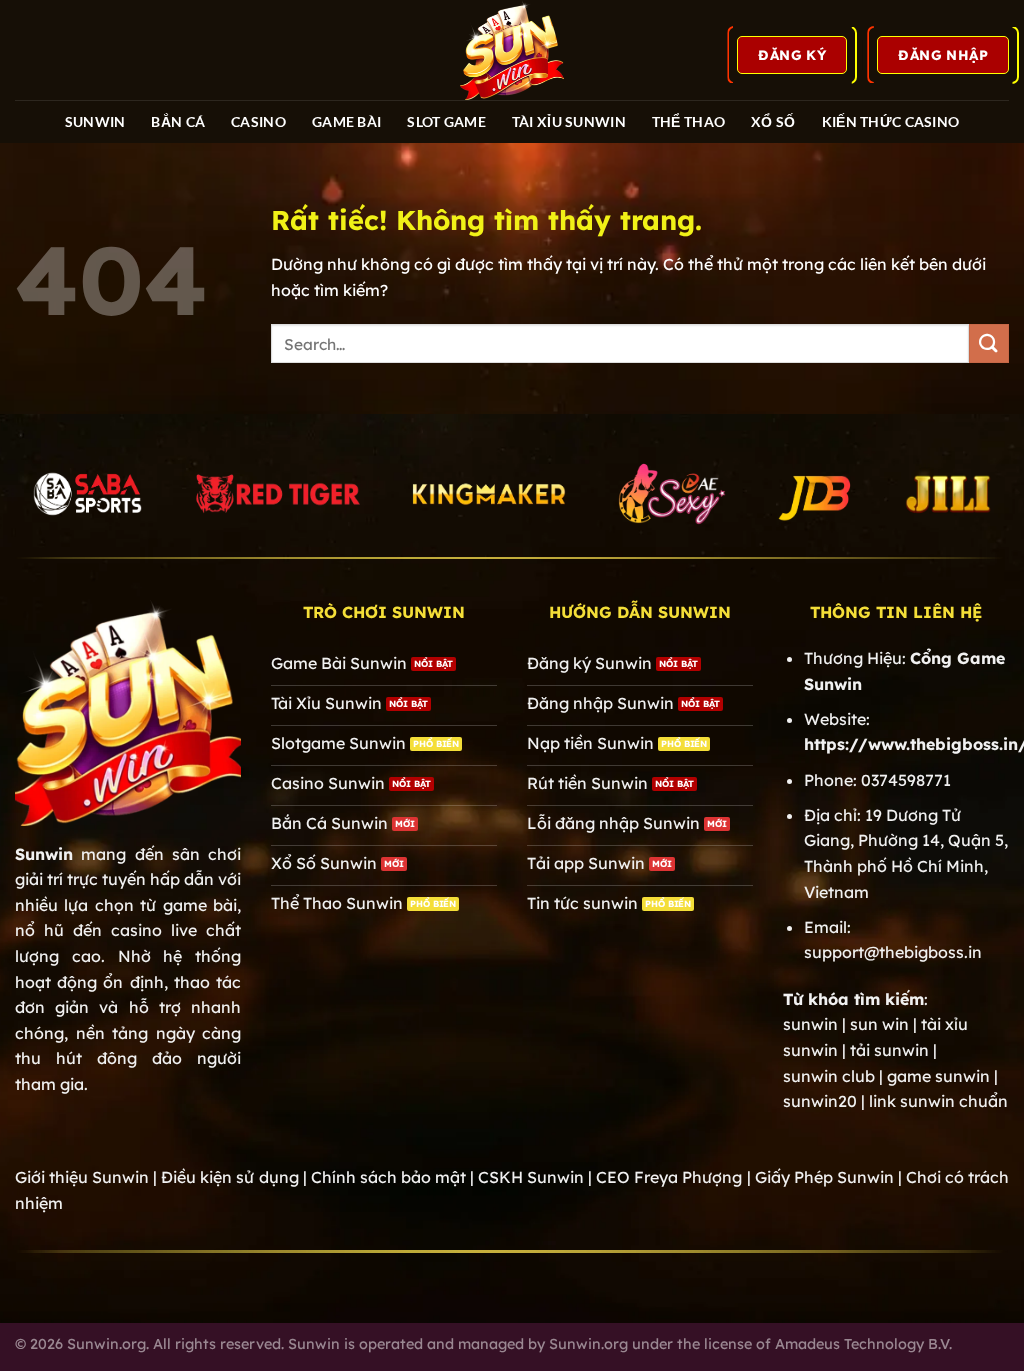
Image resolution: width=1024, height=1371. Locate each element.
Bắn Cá (178, 121)
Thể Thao (688, 121)
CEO (669, 1177)
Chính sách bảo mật (388, 1177)
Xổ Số (773, 121)
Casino (258, 121)
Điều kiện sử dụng (229, 1177)
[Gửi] (989, 343)
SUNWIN (95, 121)
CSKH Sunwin (531, 1177)
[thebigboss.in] (512, 50)
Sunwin (44, 854)
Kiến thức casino (891, 121)
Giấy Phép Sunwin (824, 1177)
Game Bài (346, 121)
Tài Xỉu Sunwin (569, 121)
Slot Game (446, 121)
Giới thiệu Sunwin (82, 1177)
